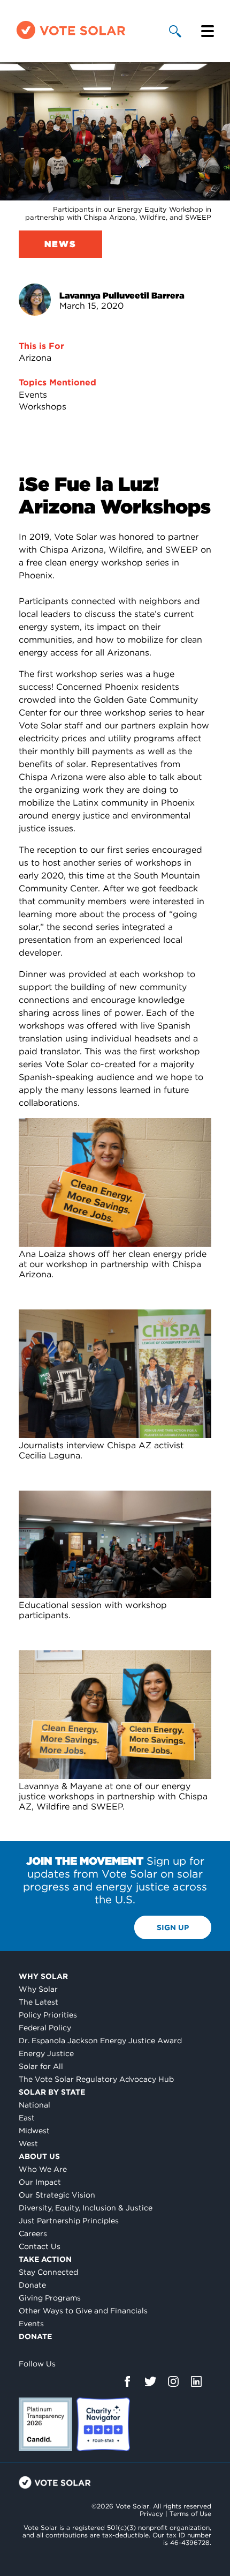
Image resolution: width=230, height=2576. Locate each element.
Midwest (34, 2131)
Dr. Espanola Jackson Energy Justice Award (100, 2041)
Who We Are (43, 2169)
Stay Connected (48, 2272)
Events (33, 395)
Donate (32, 2285)
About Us (39, 2156)
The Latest (39, 2002)
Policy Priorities (48, 2015)
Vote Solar (55, 2482)
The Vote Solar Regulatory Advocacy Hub (96, 2079)
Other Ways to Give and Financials (83, 2311)
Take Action (45, 2259)
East (27, 2118)
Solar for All (41, 2066)
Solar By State (52, 2092)
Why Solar (43, 1976)
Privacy (151, 2514)
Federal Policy (45, 2028)
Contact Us (40, 2246)
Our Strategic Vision (57, 2195)
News (60, 244)
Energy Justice (46, 2053)
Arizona (35, 358)
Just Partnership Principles (69, 2221)
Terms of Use (190, 2514)
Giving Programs (50, 2298)
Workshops (43, 407)
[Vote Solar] (71, 38)
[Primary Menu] (208, 31)
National (34, 2105)
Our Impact (40, 2182)
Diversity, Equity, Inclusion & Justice (86, 2208)
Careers (33, 2233)
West (28, 2143)
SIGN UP (173, 1927)
